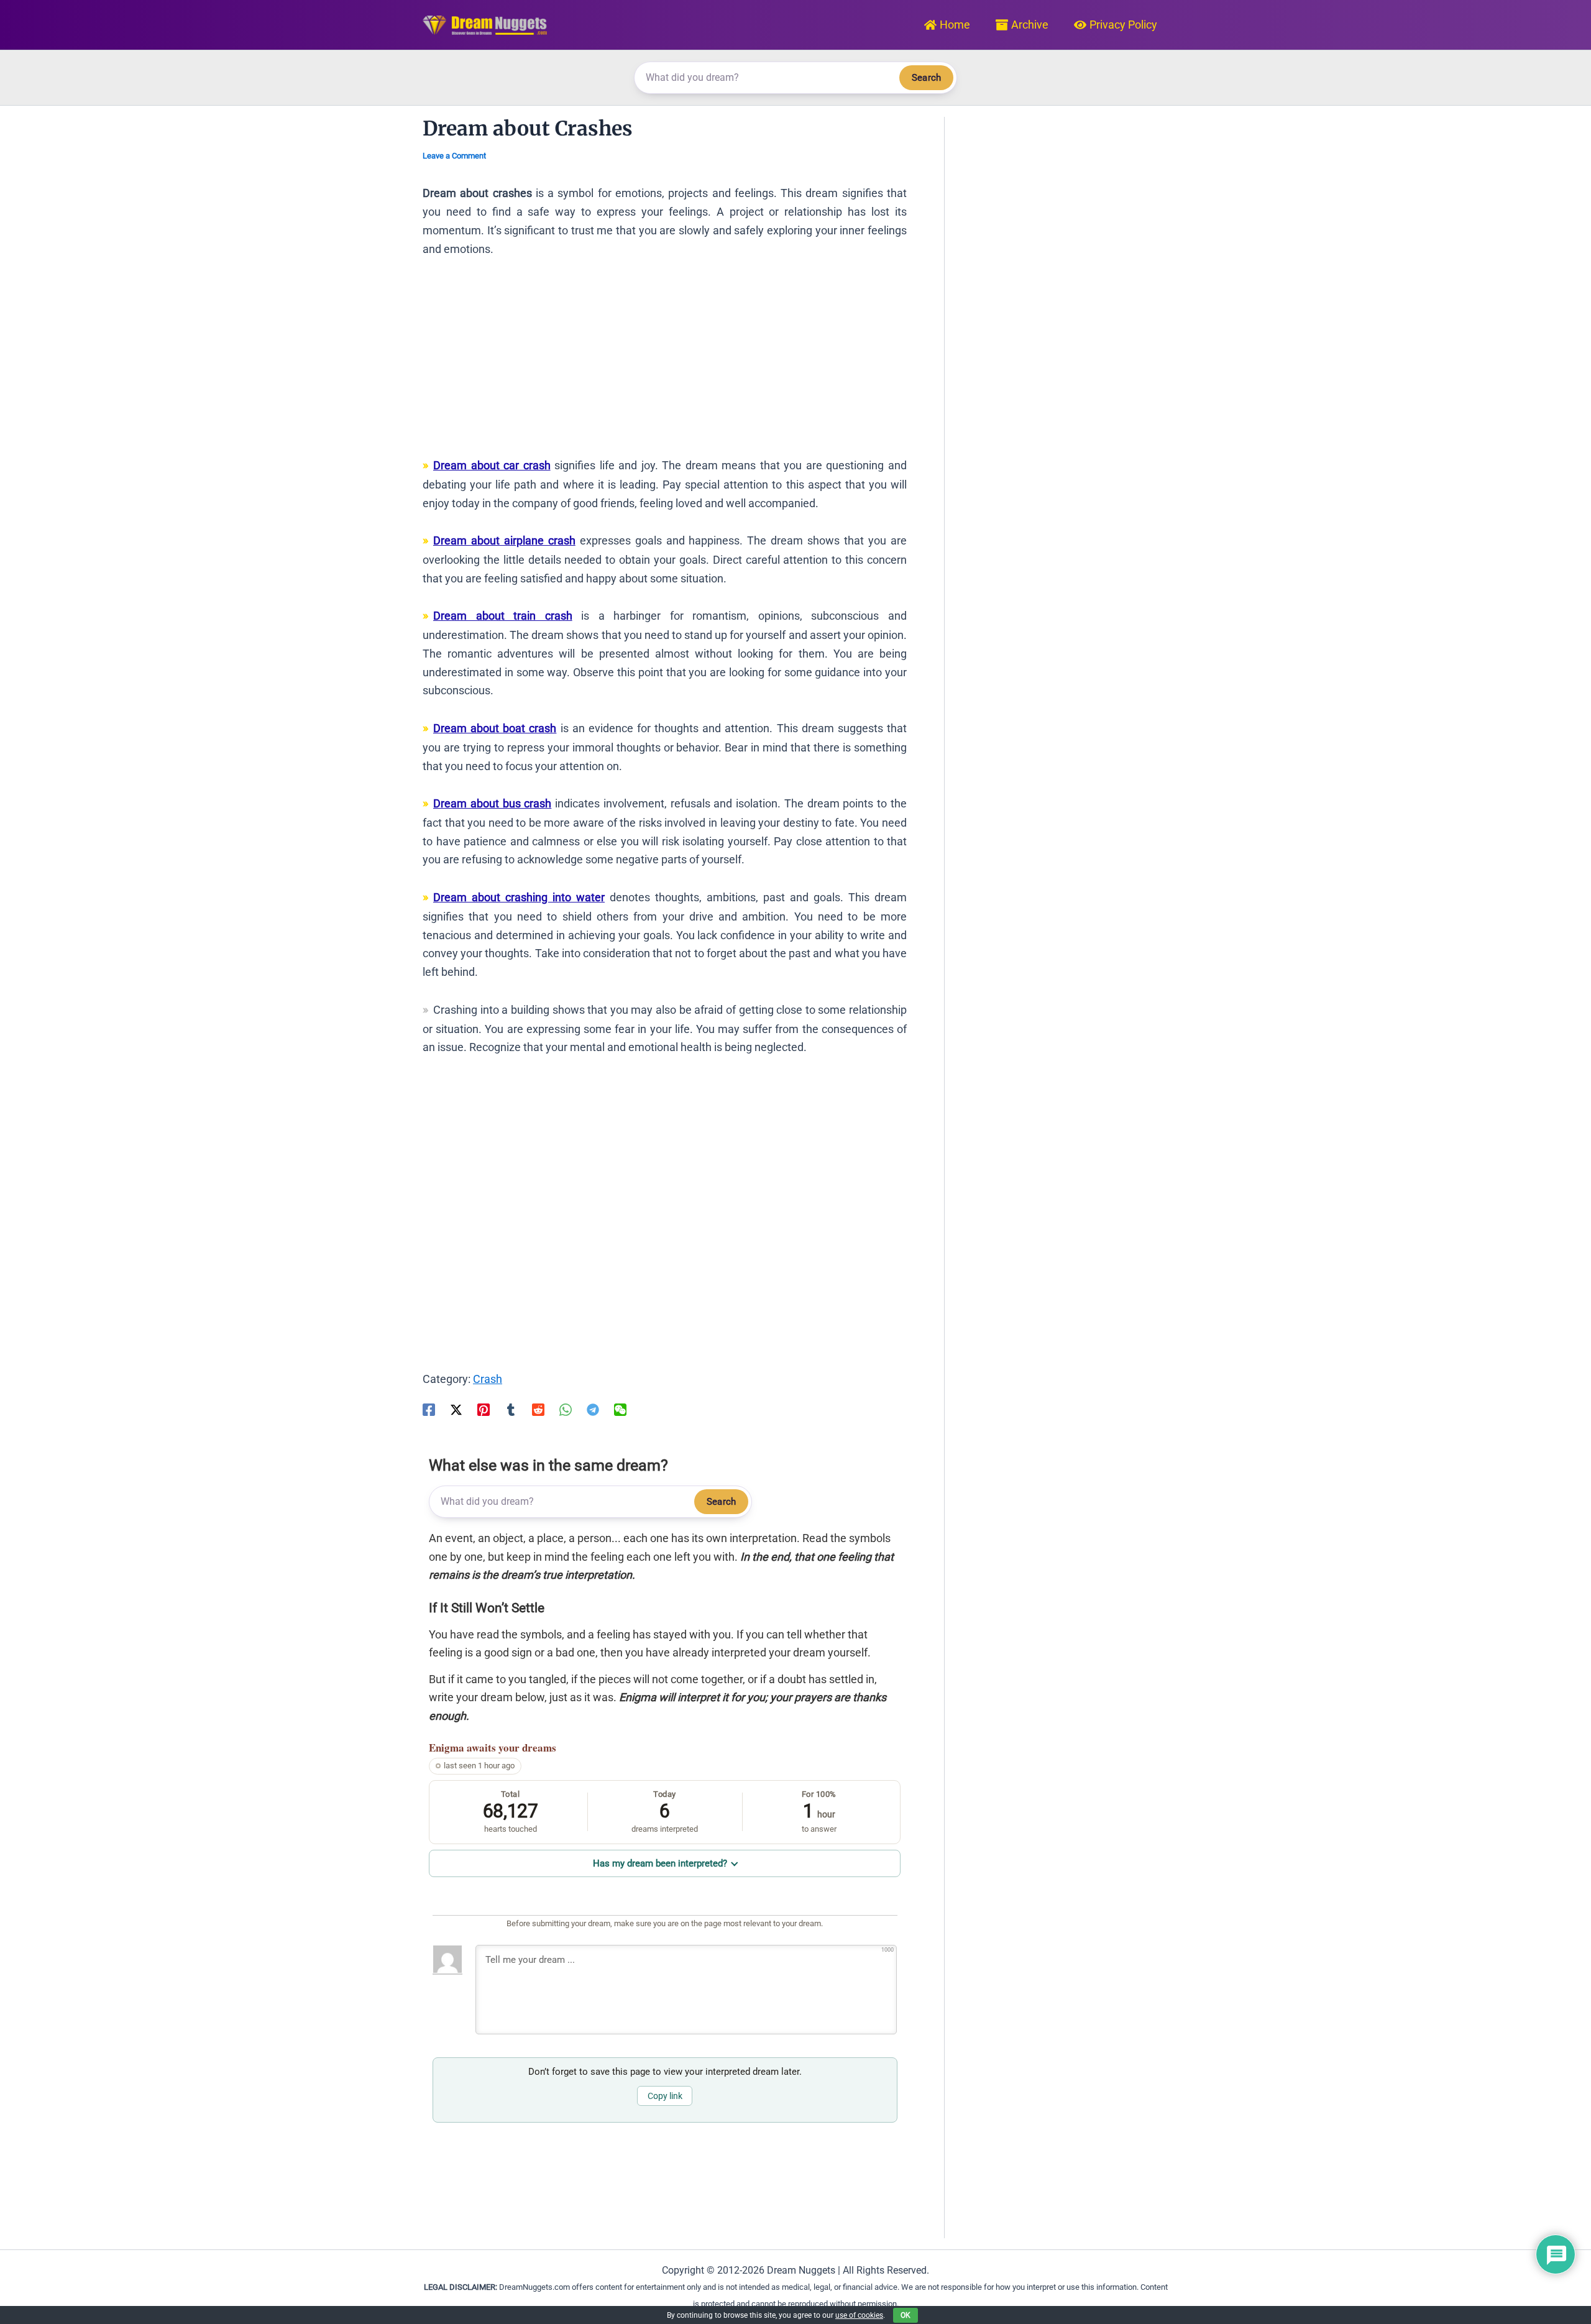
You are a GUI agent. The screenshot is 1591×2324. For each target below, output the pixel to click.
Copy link (665, 2096)
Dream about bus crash (492, 803)
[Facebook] (429, 1408)
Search (926, 78)
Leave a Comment (454, 156)
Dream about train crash (503, 616)
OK (906, 2315)
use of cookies (859, 2315)
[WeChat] (620, 1408)
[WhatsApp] (566, 1408)
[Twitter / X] (456, 1408)
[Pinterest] (484, 1408)
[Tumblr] (511, 1408)
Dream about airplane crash (504, 540)
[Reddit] (538, 1408)
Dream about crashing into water (519, 897)
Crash (488, 1379)
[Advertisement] (665, 363)
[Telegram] (593, 1408)
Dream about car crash (492, 465)
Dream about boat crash (495, 728)
